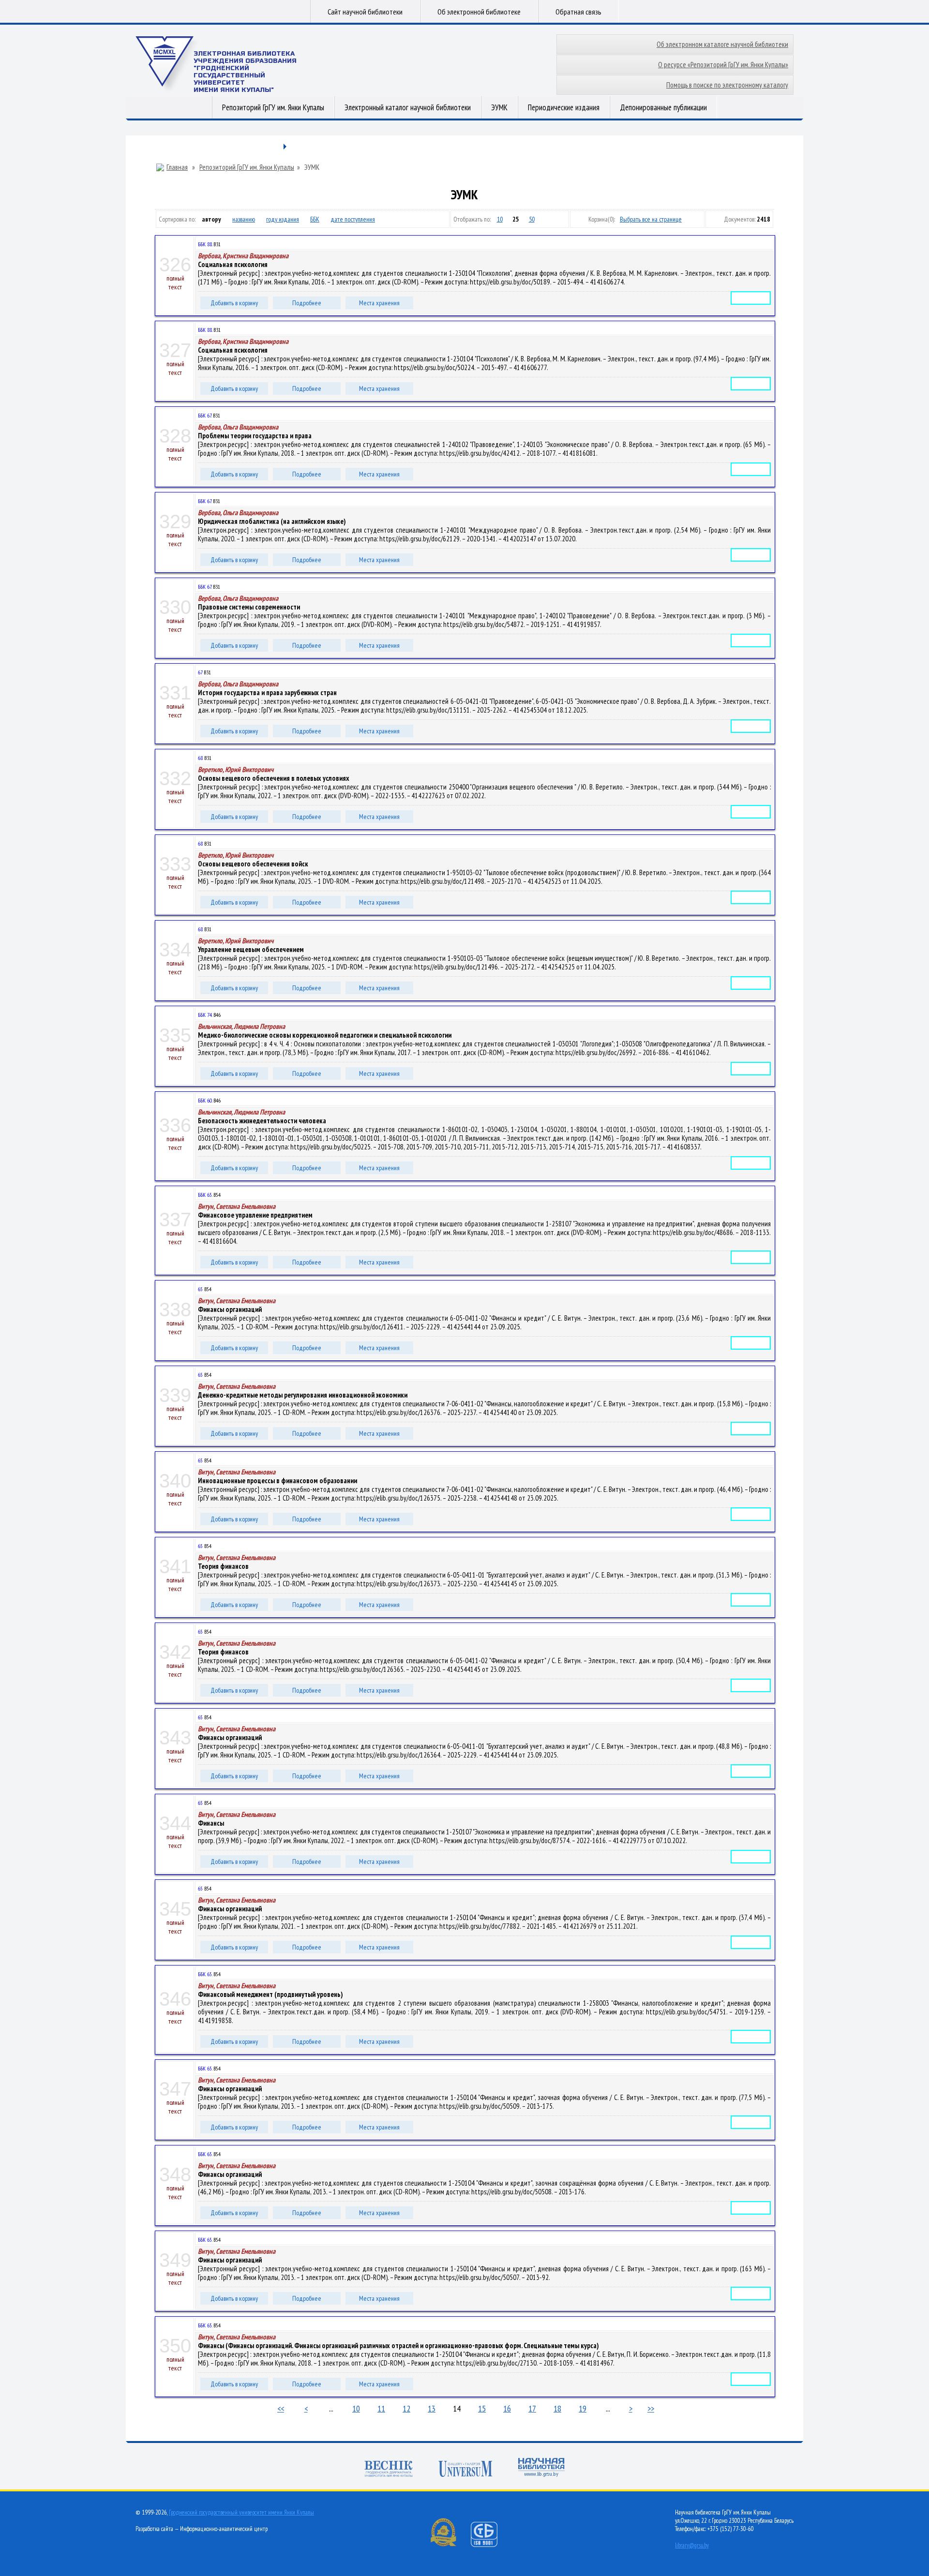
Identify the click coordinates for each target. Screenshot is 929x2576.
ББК (315, 219)
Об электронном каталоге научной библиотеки (722, 44)
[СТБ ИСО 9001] (490, 2545)
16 (507, 2408)
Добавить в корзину (234, 303)
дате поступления (353, 219)
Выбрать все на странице (651, 219)
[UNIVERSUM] (465, 2470)
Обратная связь (578, 12)
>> (651, 2408)
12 (406, 2408)
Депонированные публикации (663, 107)
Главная (177, 167)
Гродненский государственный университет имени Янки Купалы (241, 2512)
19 (583, 2408)
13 (432, 2408)
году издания (283, 219)
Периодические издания (564, 107)
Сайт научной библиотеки (365, 12)
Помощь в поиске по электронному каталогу (727, 85)
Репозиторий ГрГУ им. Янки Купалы (273, 107)
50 (532, 219)
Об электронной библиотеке (479, 12)
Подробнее (307, 303)
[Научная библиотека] (541, 2468)
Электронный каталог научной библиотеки (408, 107)
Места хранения (379, 303)
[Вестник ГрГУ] (389, 2470)
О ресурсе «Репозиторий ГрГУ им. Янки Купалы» (723, 65)
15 (482, 2408)
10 (500, 219)
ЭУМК (499, 107)
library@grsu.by (692, 2545)
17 (532, 2408)
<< (281, 2408)
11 (381, 2408)
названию (244, 219)
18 (557, 2408)
